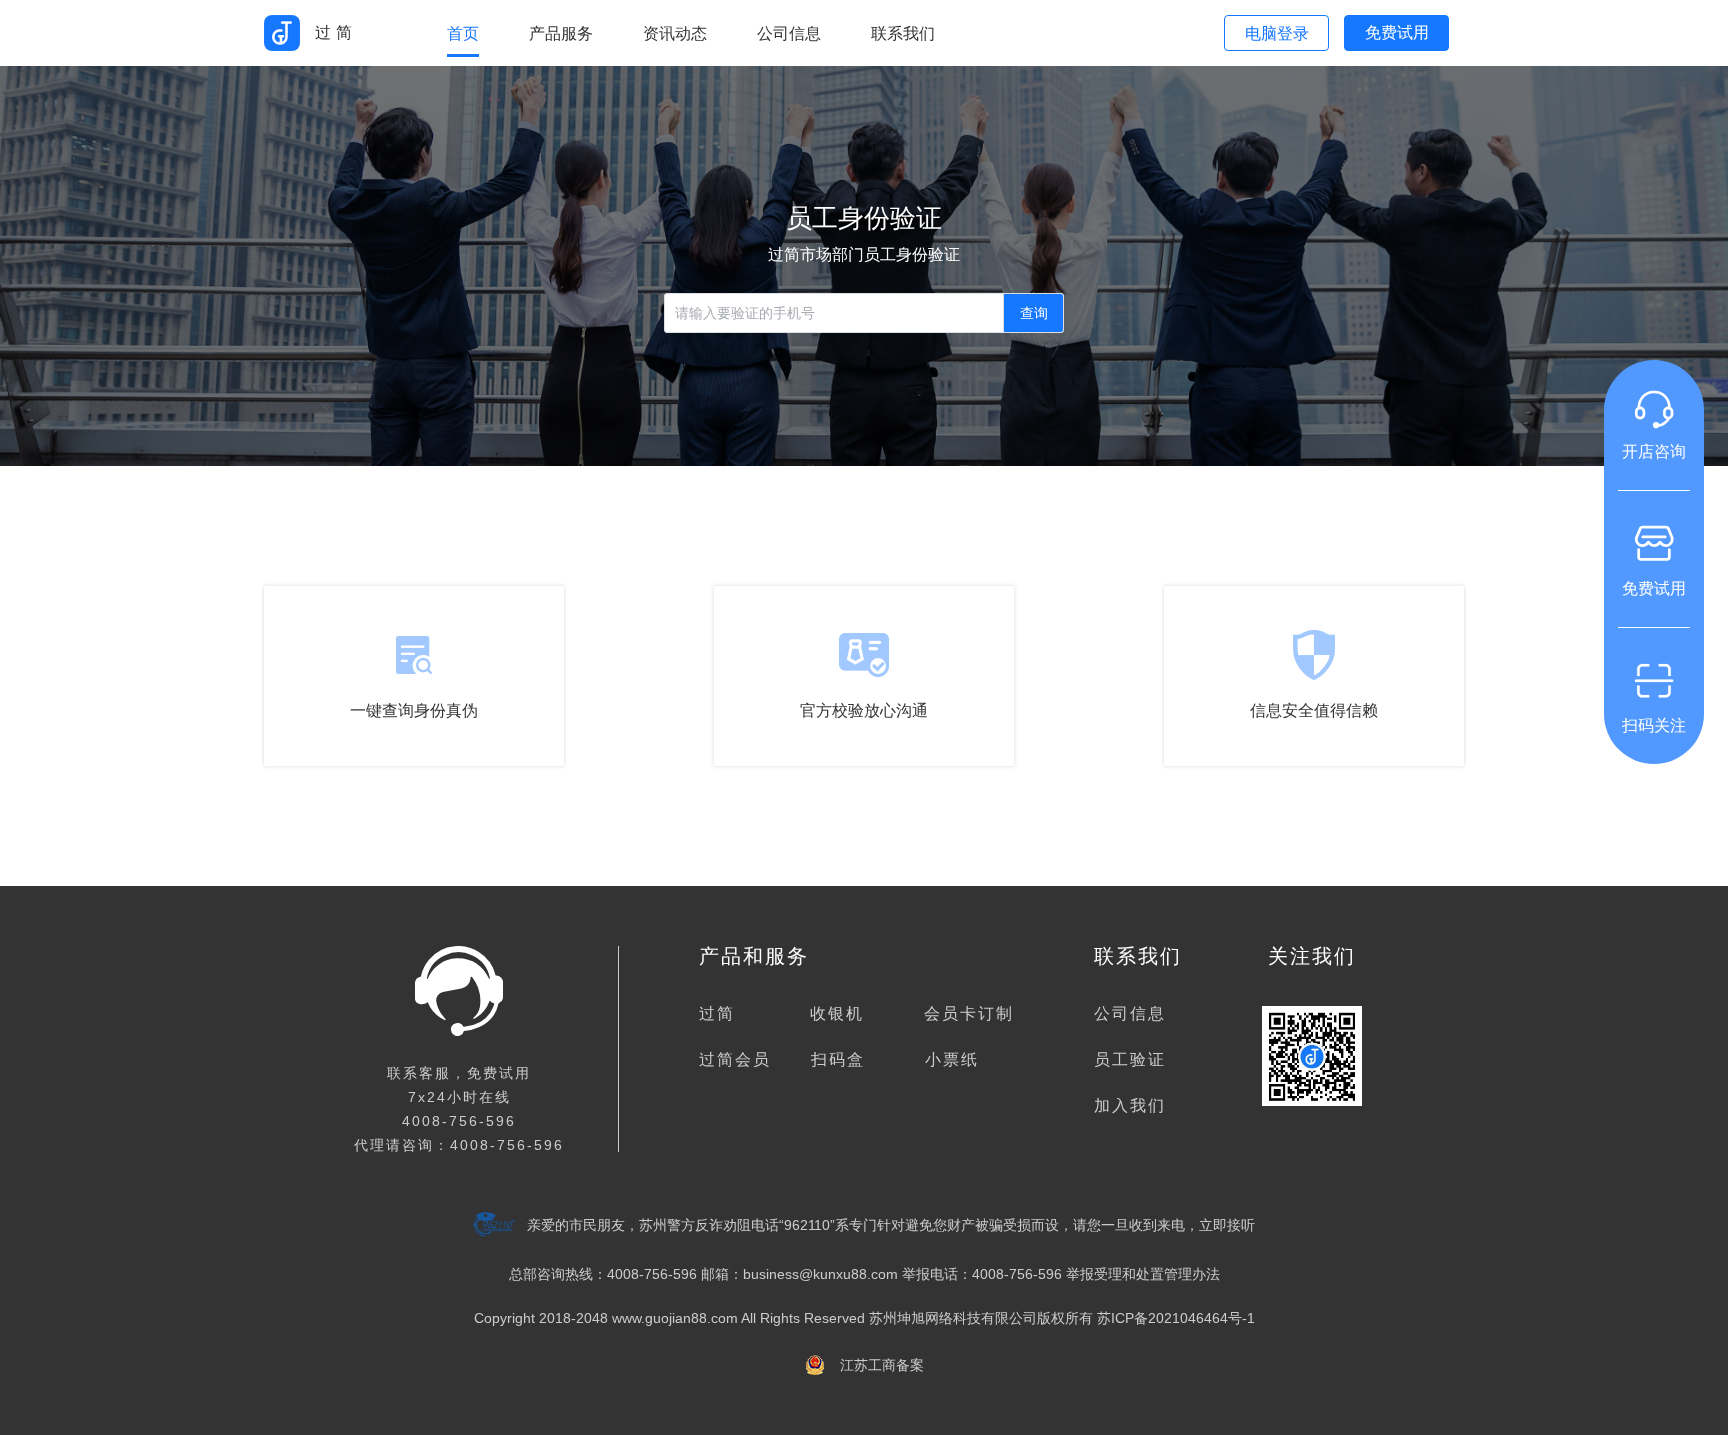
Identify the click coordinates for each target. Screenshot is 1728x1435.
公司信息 (1130, 1014)
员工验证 (1130, 1060)
